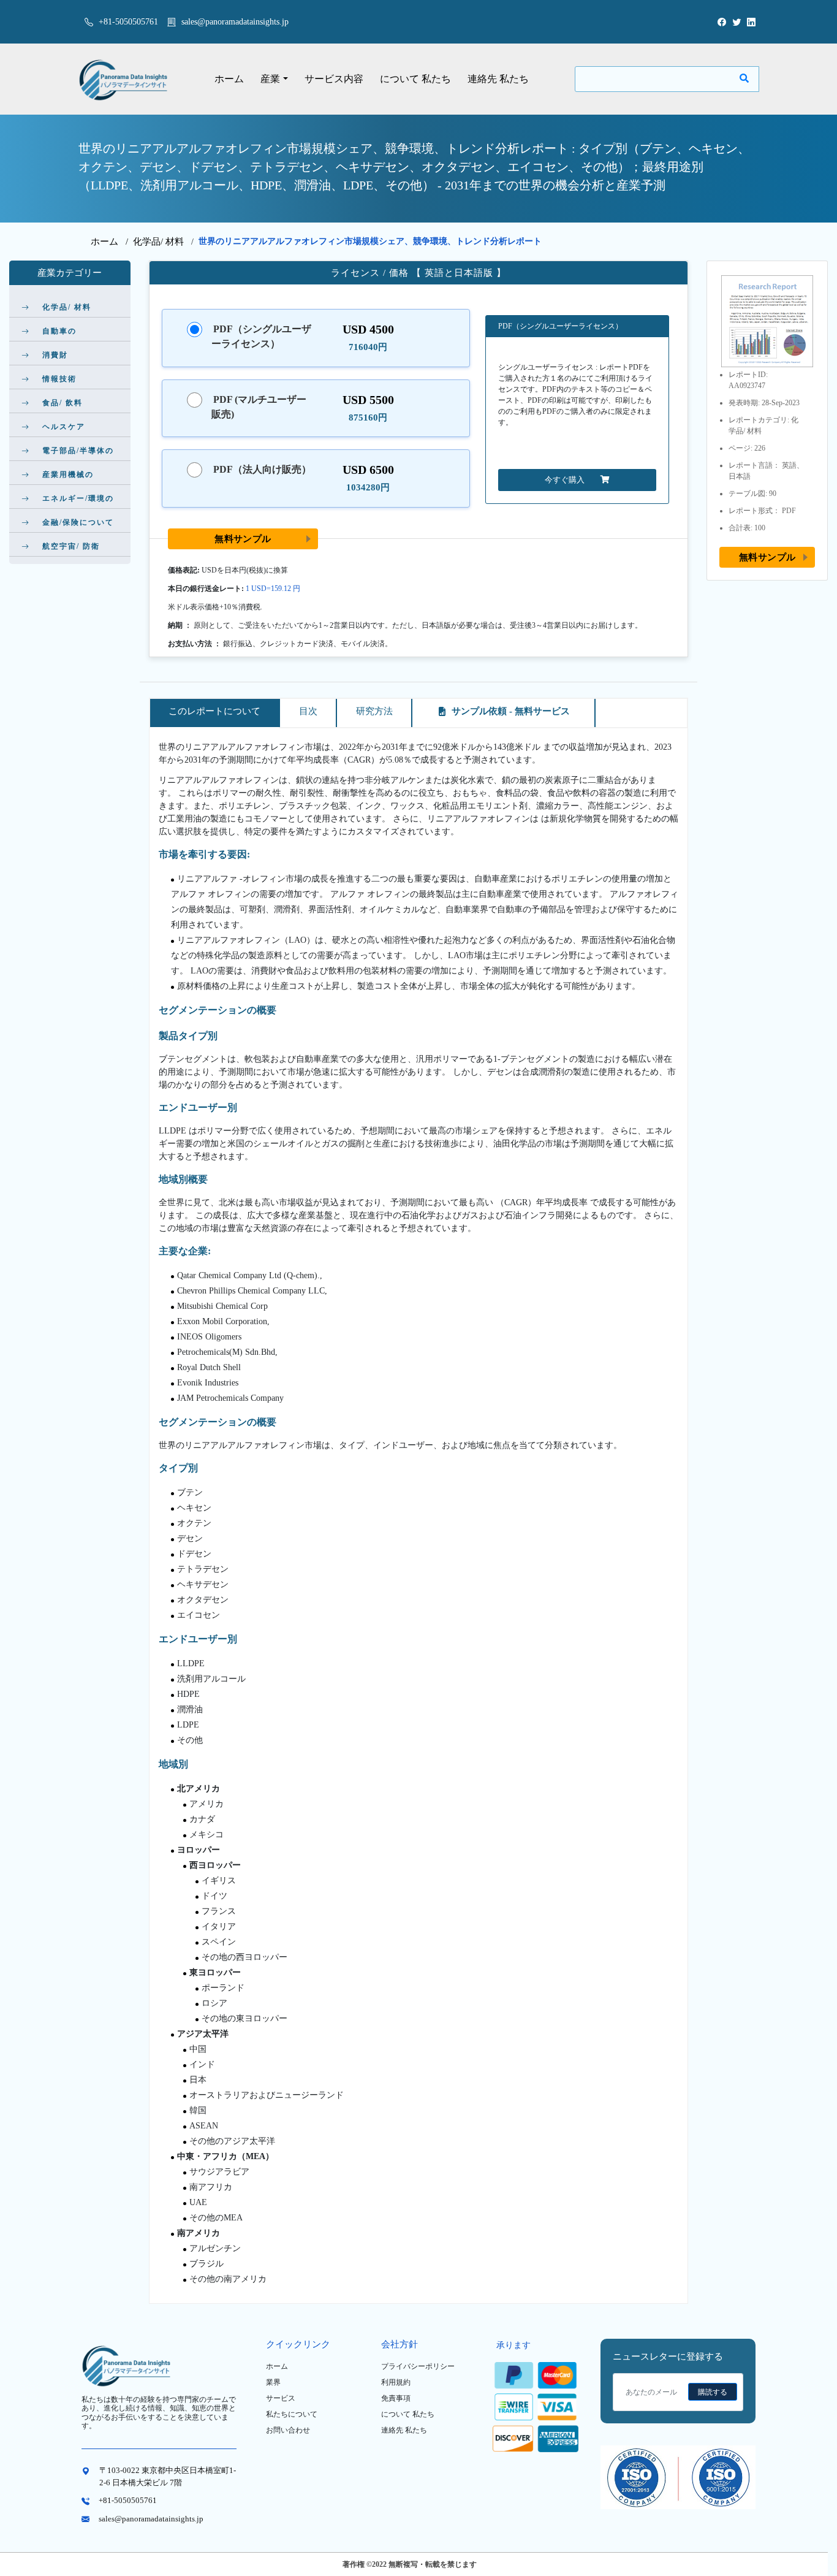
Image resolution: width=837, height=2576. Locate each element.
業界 (273, 2382)
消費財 (55, 355)
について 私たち (415, 79)
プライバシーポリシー (418, 2366)
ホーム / (112, 242)
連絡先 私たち (498, 79)
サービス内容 (334, 79)
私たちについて (292, 2414)
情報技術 (59, 379)
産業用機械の (68, 474)
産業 (270, 79)
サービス (281, 2398)
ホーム (229, 79)
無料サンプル (243, 539)
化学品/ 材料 (158, 242)
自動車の (59, 331)
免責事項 (396, 2398)
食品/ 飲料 (62, 403)
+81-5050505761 (127, 22)
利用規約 (396, 2382)
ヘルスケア (64, 427)
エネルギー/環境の (78, 498)
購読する (713, 2392)
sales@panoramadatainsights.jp (235, 22)
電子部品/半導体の (78, 451)
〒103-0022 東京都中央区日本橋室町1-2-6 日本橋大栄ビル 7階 (168, 2476)
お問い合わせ (288, 2430)
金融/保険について (78, 522)
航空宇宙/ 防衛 (71, 546)
